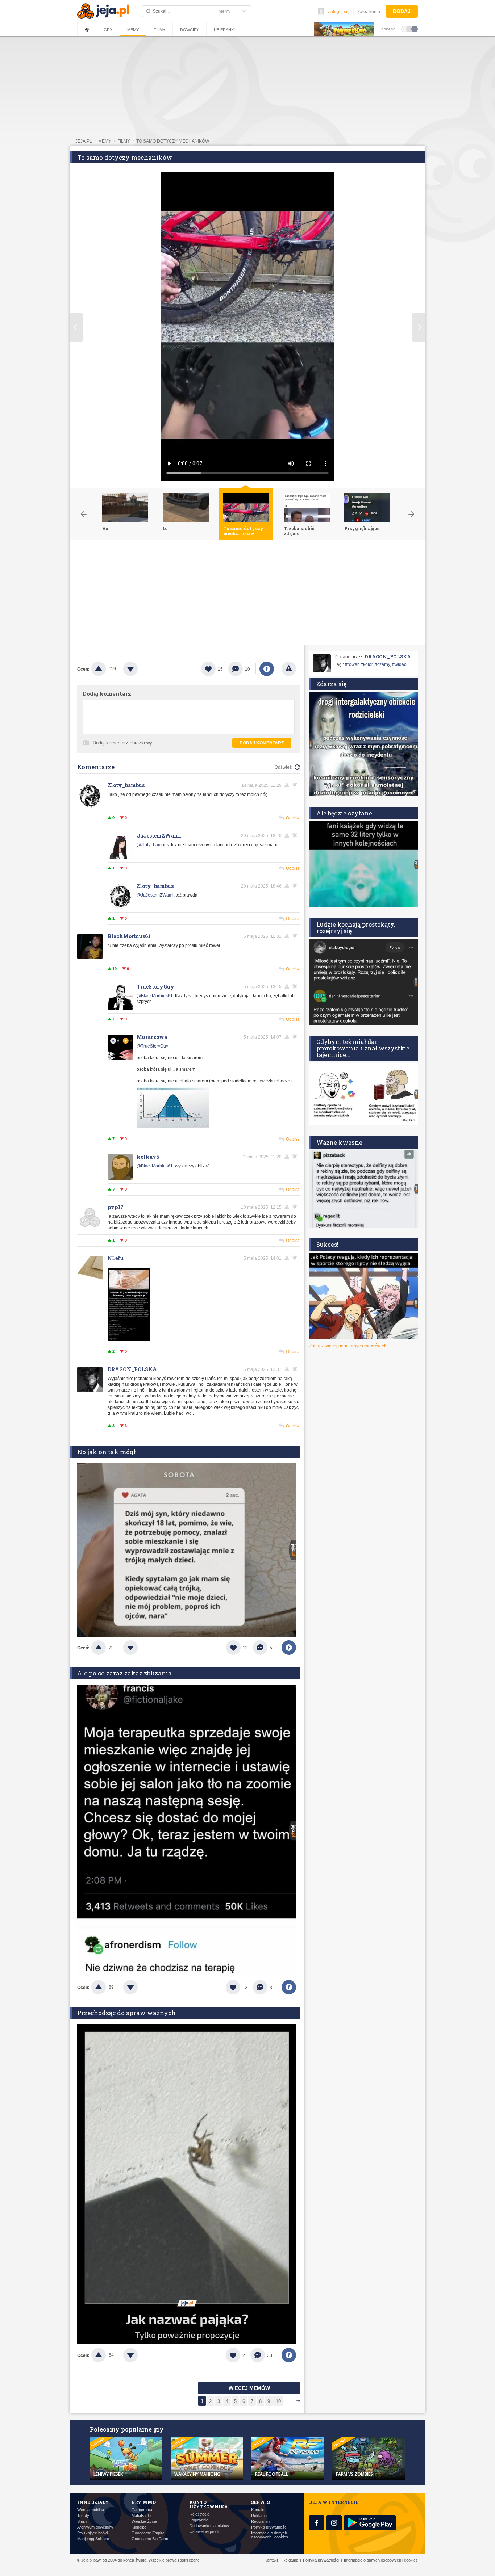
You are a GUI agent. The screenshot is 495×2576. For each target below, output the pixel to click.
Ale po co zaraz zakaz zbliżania (124, 1673)
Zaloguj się (339, 12)
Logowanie (199, 2520)
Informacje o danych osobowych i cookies (270, 2535)
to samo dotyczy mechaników (173, 141)
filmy (124, 141)
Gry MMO (144, 2502)
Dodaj (402, 11)
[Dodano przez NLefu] (129, 1339)
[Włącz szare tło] (409, 29)
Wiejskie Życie (144, 2522)
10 (278, 2401)
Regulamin (260, 2522)
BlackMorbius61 (129, 936)
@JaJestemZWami (155, 895)
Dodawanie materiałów (209, 2526)
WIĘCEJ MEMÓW (249, 2388)
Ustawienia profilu (205, 2532)
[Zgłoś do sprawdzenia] (289, 669)
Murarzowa (152, 1037)
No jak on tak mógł (106, 1452)
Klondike (139, 2527)
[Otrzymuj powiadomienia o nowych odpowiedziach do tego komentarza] (296, 886)
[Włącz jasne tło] (404, 29)
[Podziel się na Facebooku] (267, 669)
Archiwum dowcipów (95, 2527)
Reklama (259, 2516)
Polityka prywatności (269, 2527)
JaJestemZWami (159, 836)
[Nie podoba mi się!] (139, 669)
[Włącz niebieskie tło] (415, 29)
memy (105, 141)
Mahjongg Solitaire (93, 2539)
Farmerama (142, 2510)
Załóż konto (369, 12)
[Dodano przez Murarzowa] (173, 1127)
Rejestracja (199, 2514)
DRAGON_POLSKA (132, 1369)
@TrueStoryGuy (152, 1046)
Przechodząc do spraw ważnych (126, 2013)
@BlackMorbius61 (155, 996)
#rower (352, 664)
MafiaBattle (141, 2516)
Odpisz (293, 818)
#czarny (382, 664)
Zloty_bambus (126, 785)
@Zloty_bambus (153, 845)
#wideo (399, 664)
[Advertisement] (247, 595)
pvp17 (116, 1207)
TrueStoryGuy (155, 987)
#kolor (367, 664)
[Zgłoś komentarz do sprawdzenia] (288, 785)
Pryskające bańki (92, 2533)
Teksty (83, 2516)
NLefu (116, 1258)
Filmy (159, 30)
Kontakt (258, 2510)
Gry (108, 30)
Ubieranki (224, 30)
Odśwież (283, 767)
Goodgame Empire (148, 2533)
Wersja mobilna (91, 2510)
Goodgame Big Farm (150, 2539)
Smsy (82, 2522)
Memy (133, 30)
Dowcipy (190, 30)
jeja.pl (84, 141)
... (288, 2401)
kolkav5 (148, 1157)
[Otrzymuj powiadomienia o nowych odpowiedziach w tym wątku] (296, 785)
